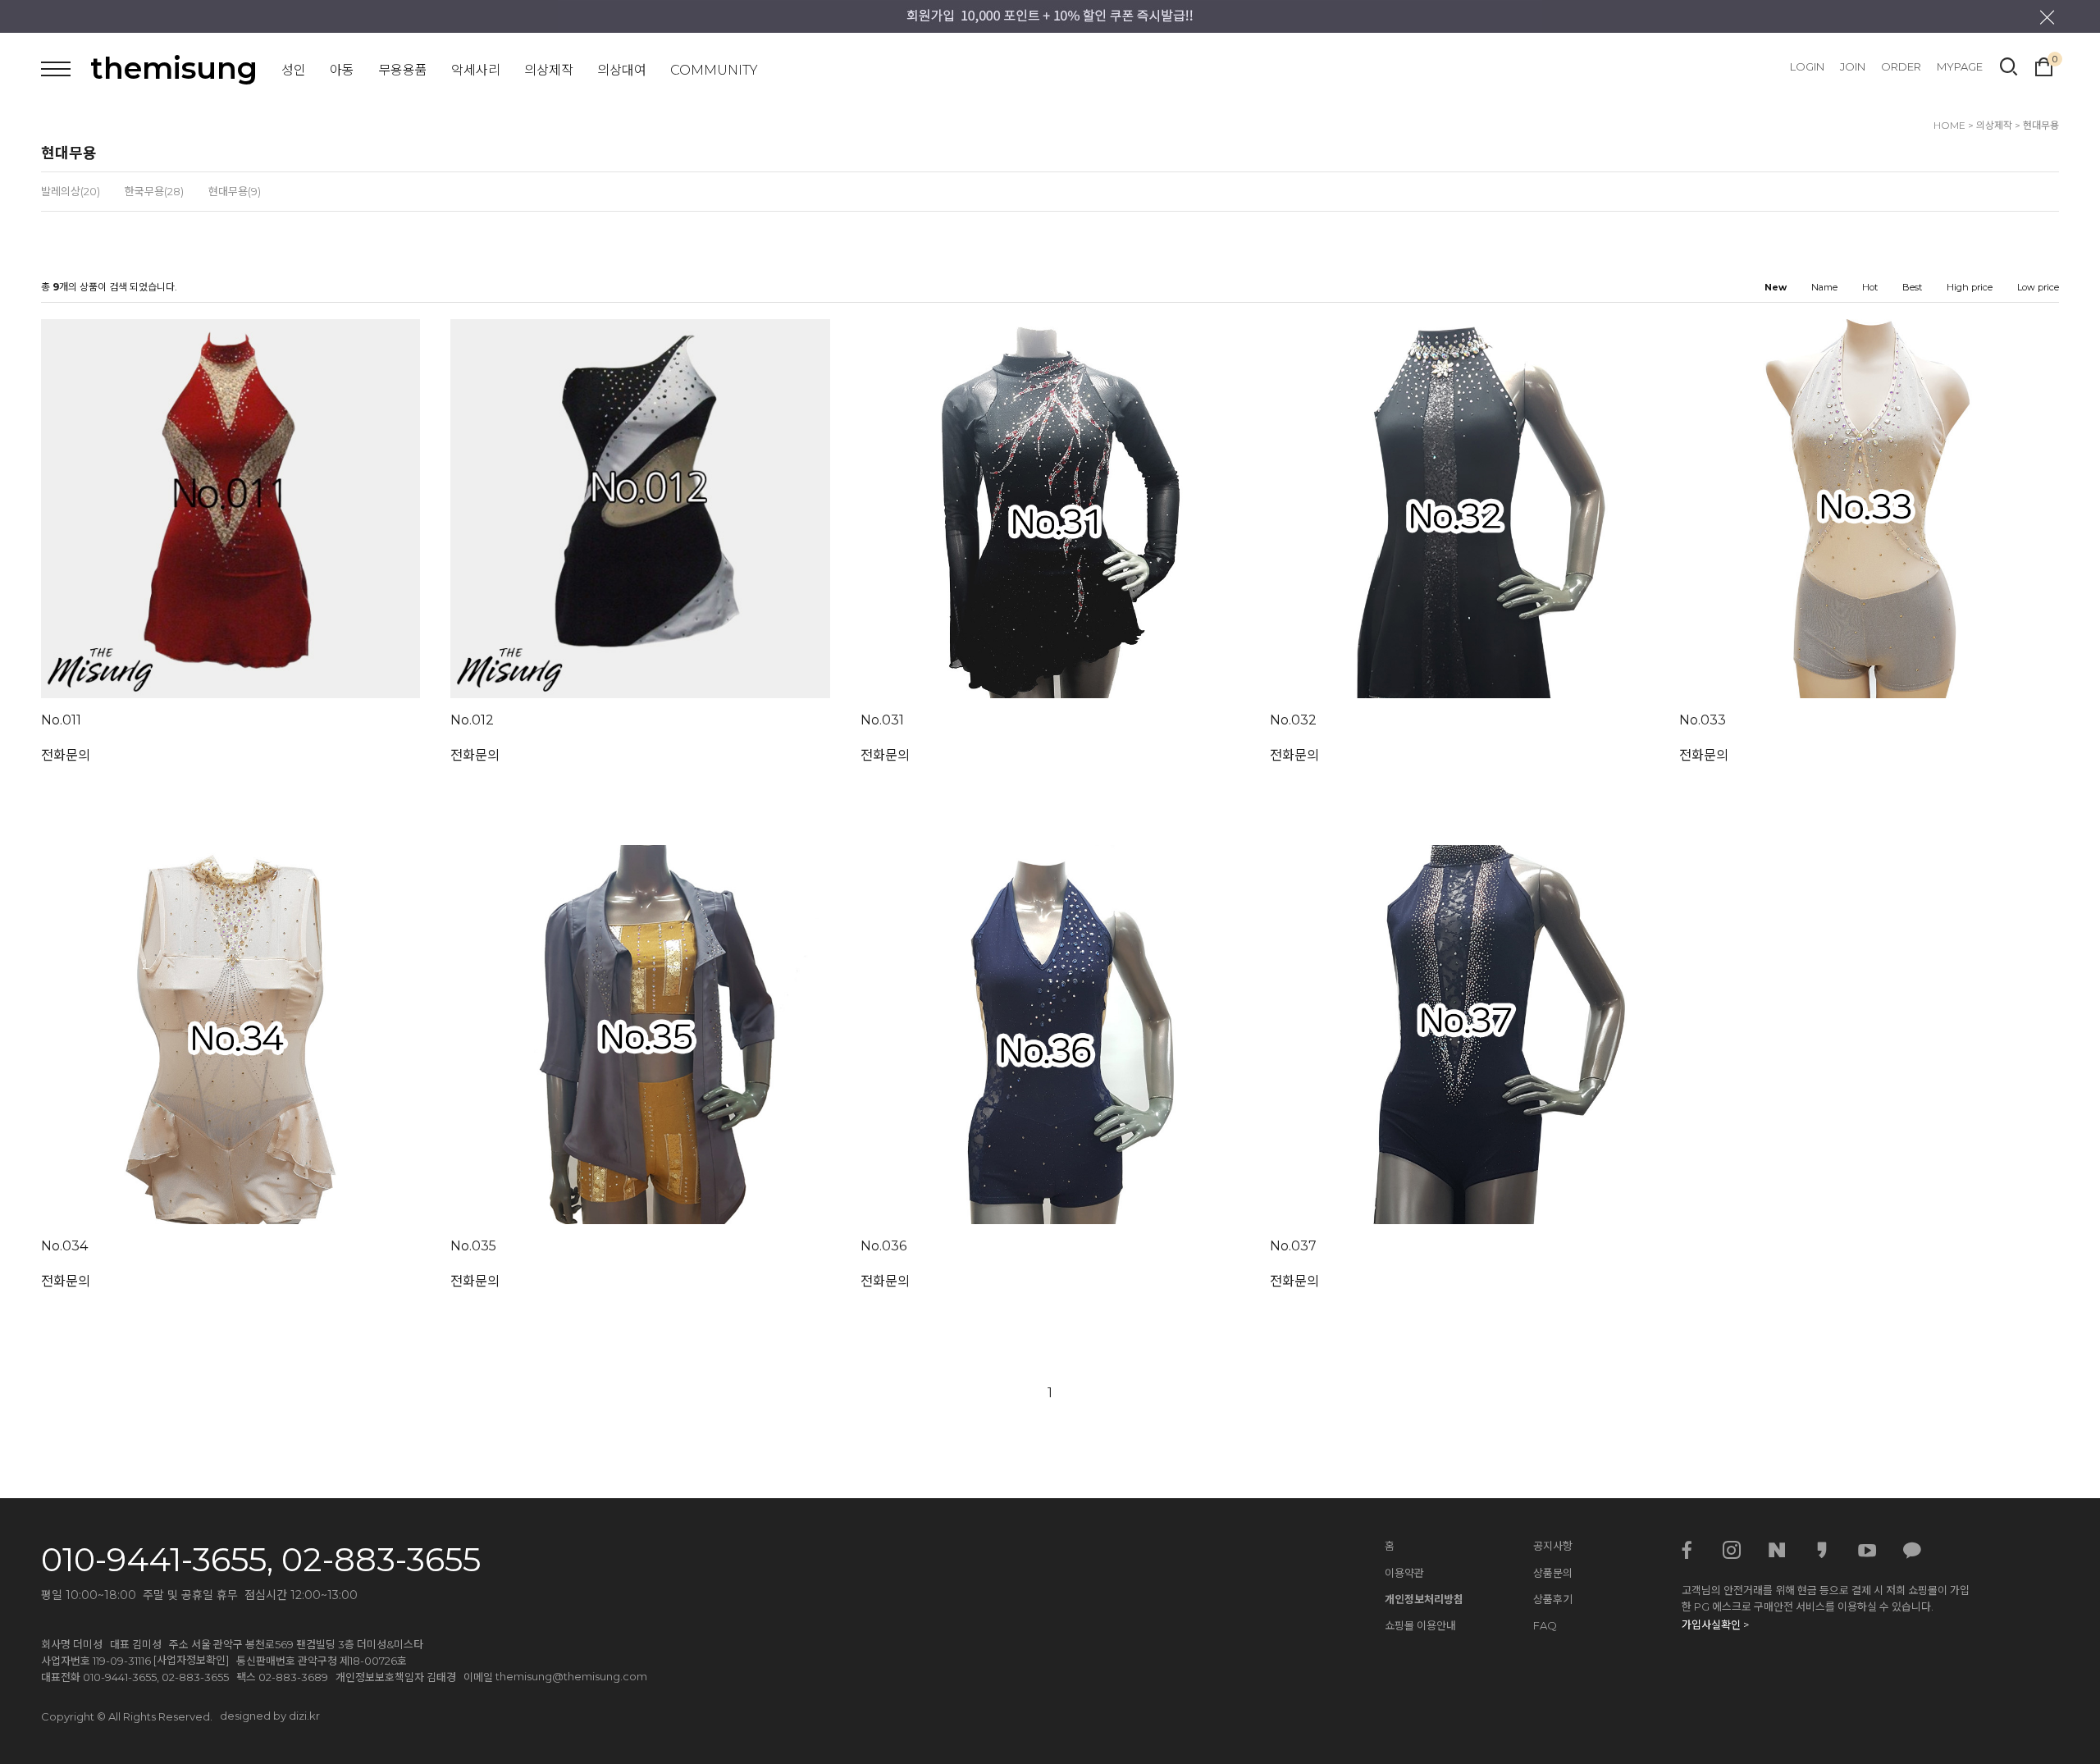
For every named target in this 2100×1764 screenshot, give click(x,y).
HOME (1949, 125)
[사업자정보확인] (191, 1660)
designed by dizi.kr (270, 1716)
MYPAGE (1960, 66)
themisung (174, 68)
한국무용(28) (154, 191)
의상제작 (549, 70)
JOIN (1853, 66)
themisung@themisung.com (571, 1676)
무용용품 (403, 70)
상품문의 (1553, 1573)
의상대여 (622, 70)
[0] (2044, 65)
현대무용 (2041, 125)
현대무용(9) (235, 191)
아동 (342, 70)
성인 (294, 70)
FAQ (1545, 1625)
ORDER (1901, 66)
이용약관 (1404, 1573)
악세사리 (476, 70)
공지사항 (1553, 1546)
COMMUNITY (714, 70)
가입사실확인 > (1715, 1625)
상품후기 (1553, 1599)
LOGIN (1807, 66)
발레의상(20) (71, 191)
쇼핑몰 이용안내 (1420, 1625)
